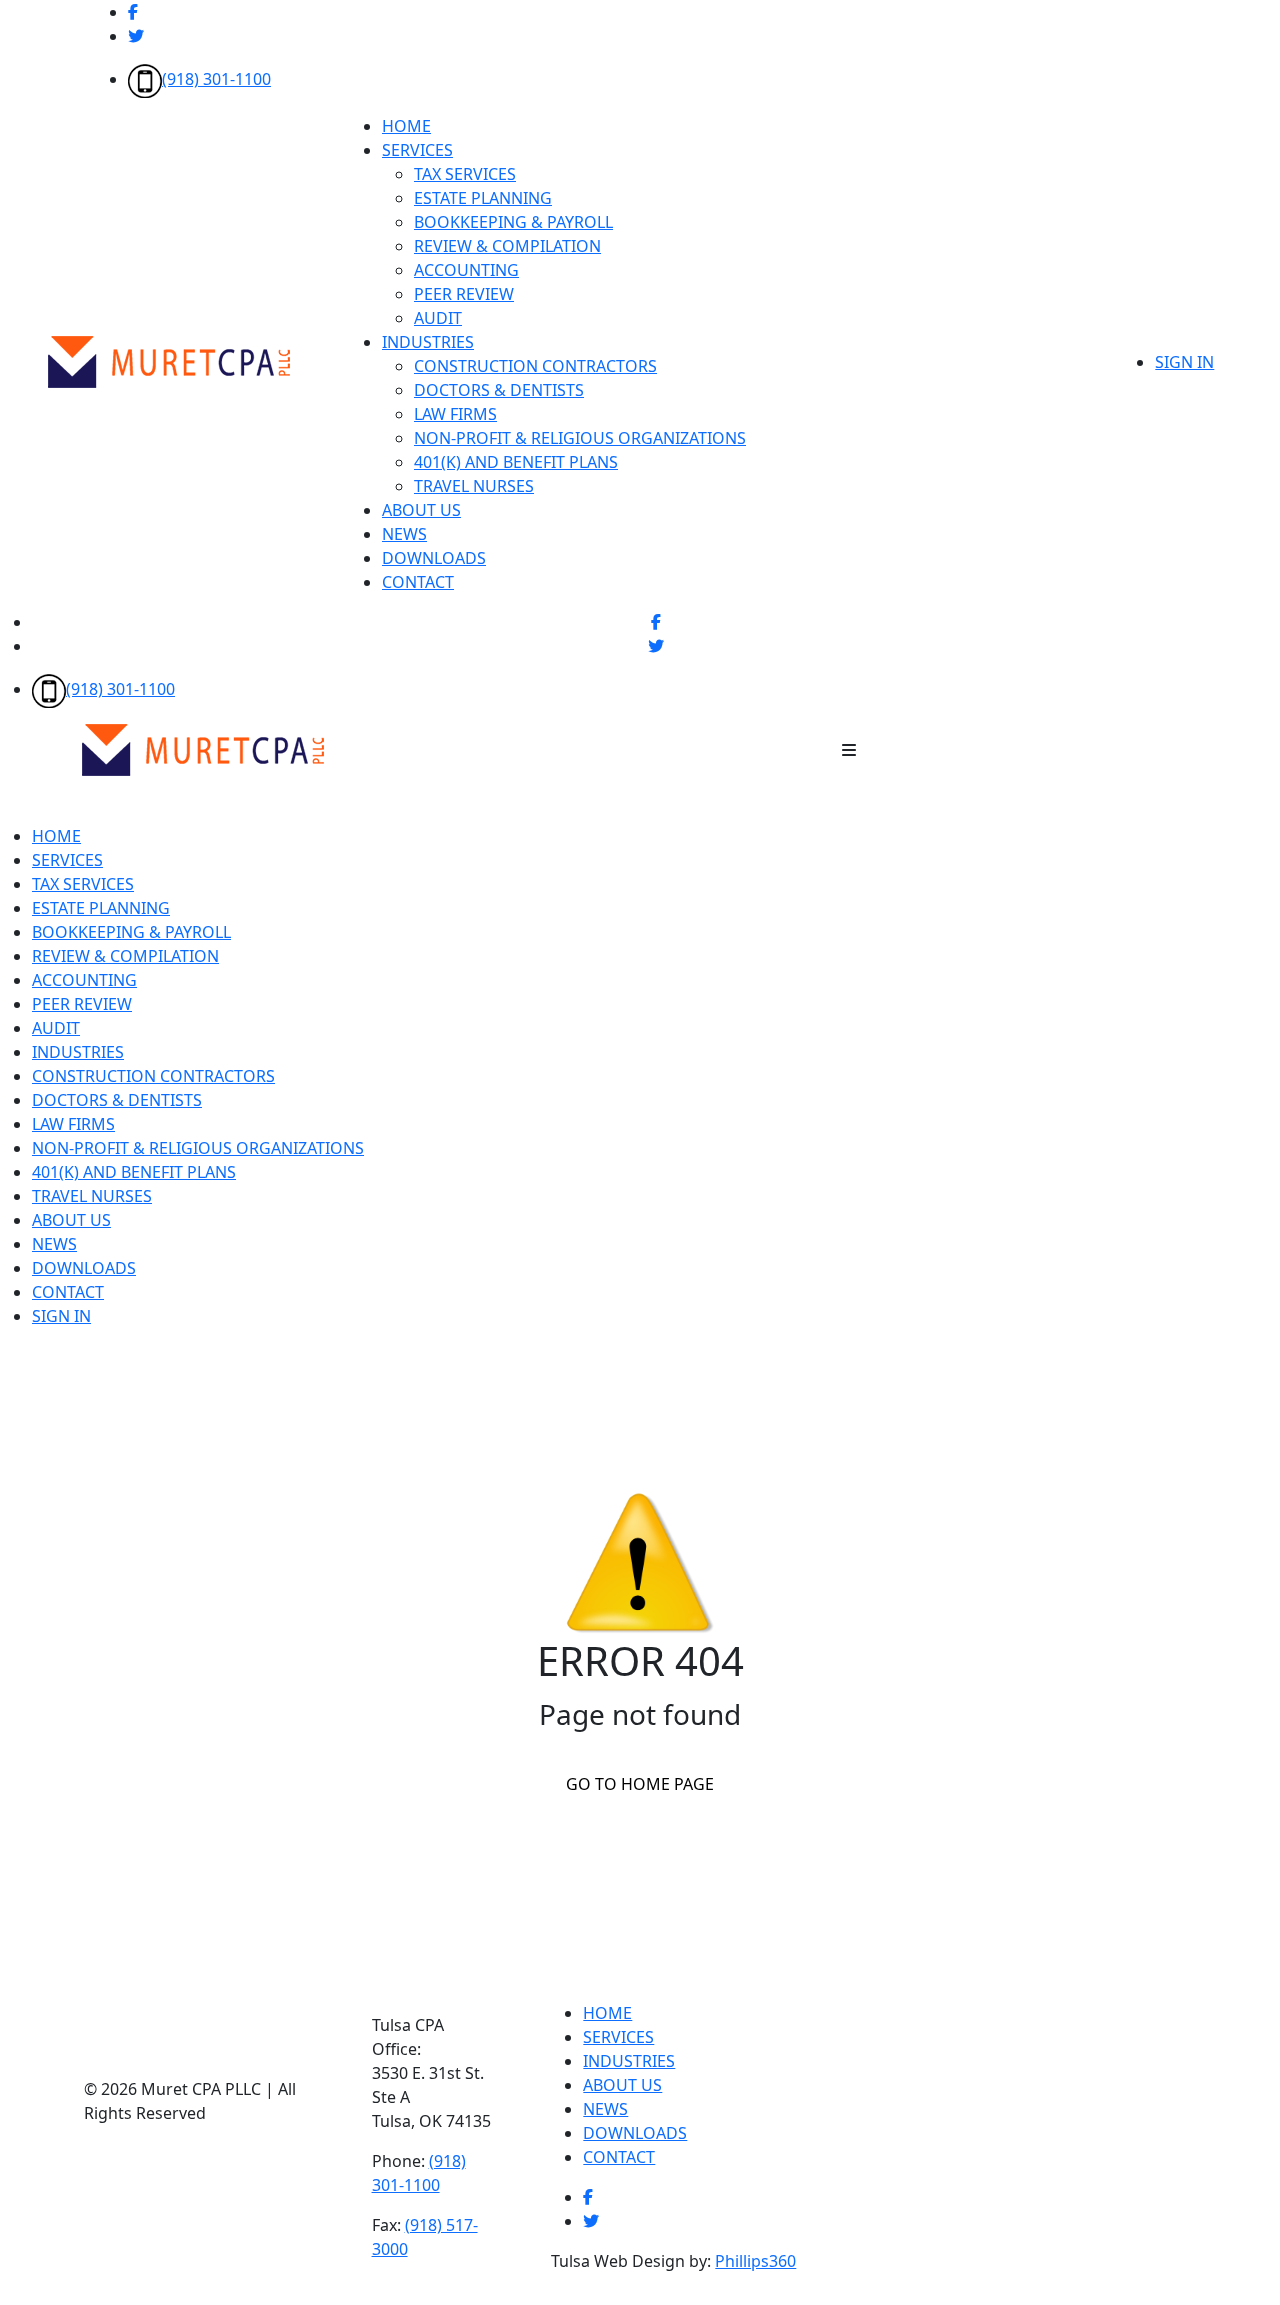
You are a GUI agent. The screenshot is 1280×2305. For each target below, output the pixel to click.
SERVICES (417, 150)
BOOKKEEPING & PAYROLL (513, 222)
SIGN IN (1184, 362)
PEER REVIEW (464, 294)
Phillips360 (755, 2261)
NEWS (404, 534)
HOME (406, 126)
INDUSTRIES (428, 342)
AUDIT (438, 318)
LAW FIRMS (455, 414)
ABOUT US (421, 510)
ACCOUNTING (466, 270)
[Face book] (133, 12)
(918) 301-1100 (216, 79)
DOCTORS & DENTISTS (499, 390)
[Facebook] (588, 2197)
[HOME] (203, 748)
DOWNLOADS (434, 558)
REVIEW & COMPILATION (507, 246)
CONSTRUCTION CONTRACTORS (535, 366)
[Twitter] (136, 36)
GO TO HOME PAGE (640, 1784)
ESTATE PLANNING (483, 198)
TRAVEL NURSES (474, 486)
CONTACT (418, 582)
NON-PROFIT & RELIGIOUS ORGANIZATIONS (580, 438)
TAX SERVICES (465, 174)
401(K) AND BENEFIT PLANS (516, 462)
